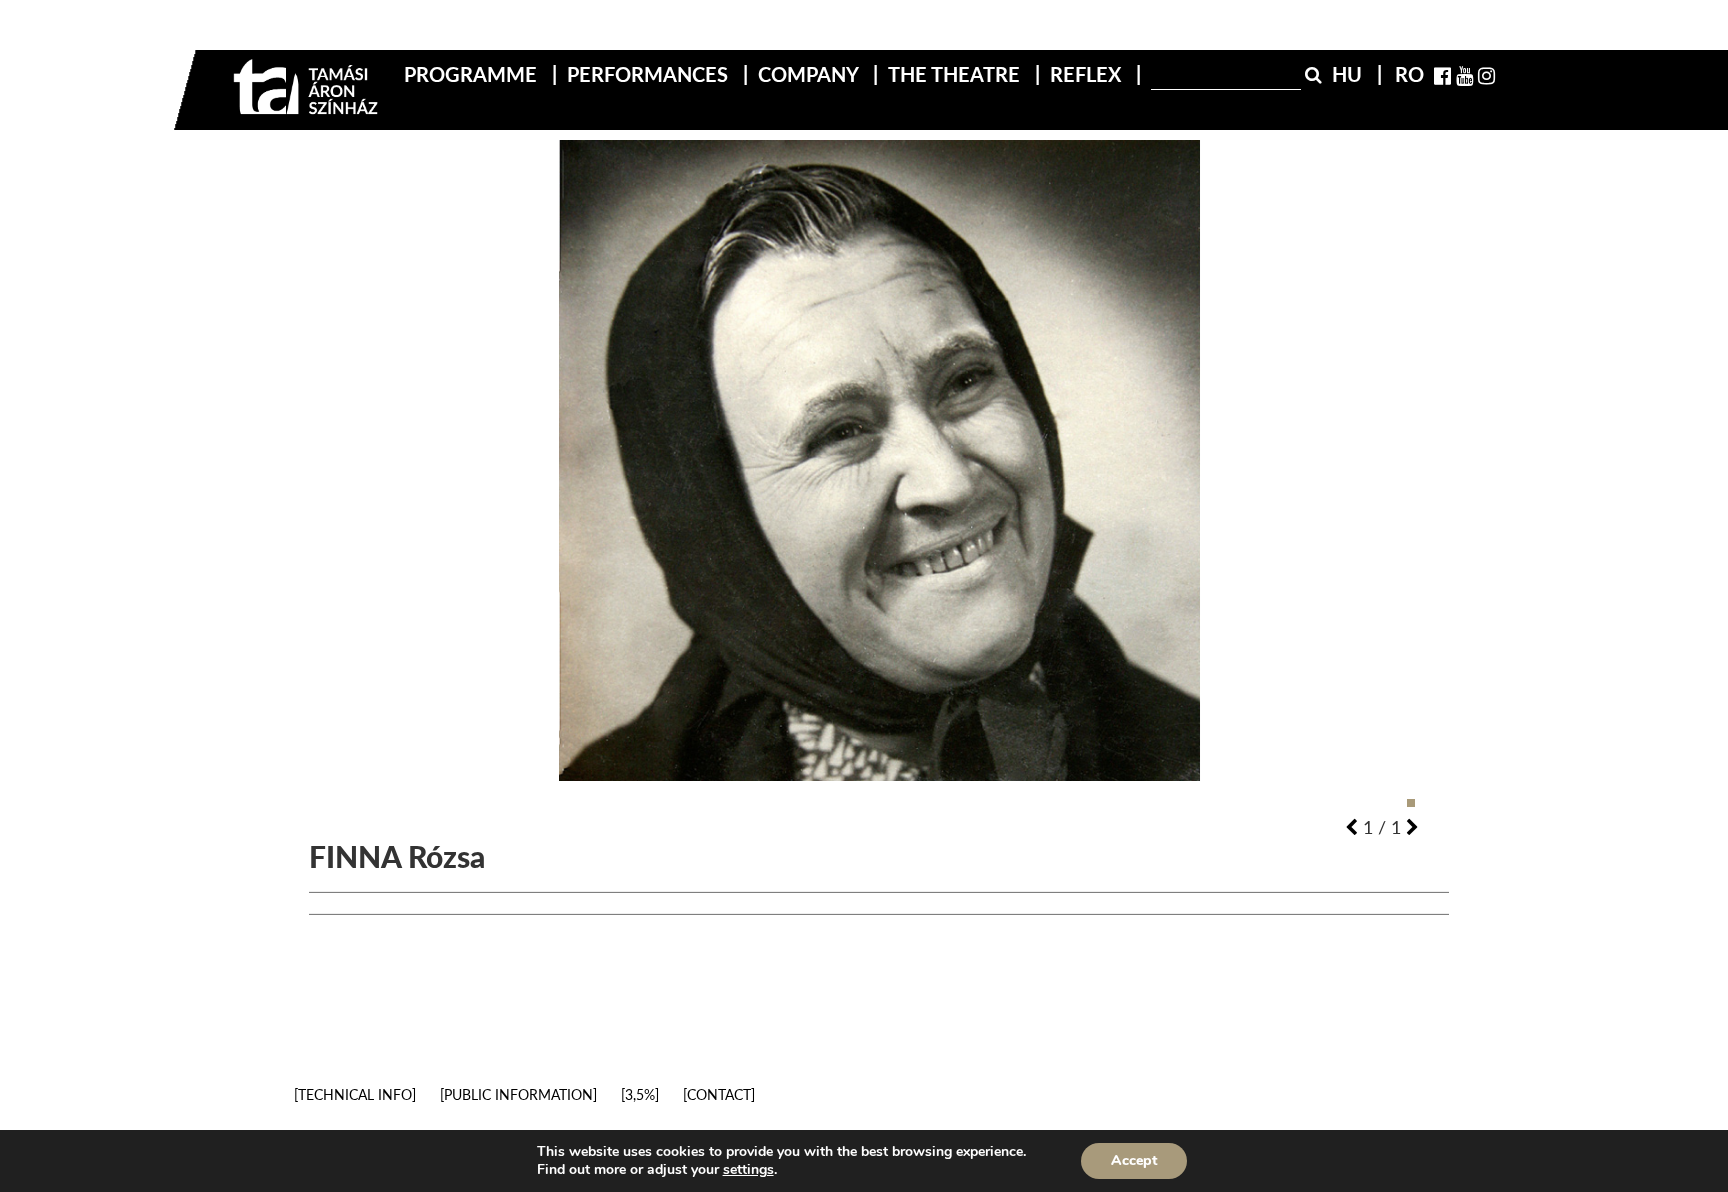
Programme (473, 74)
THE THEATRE (956, 74)
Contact (719, 1094)
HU (1349, 74)
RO (1409, 74)
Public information (518, 1094)
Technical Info (355, 1094)
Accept (1134, 1160)
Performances (650, 74)
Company (810, 74)
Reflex (1088, 74)
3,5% (640, 1094)
